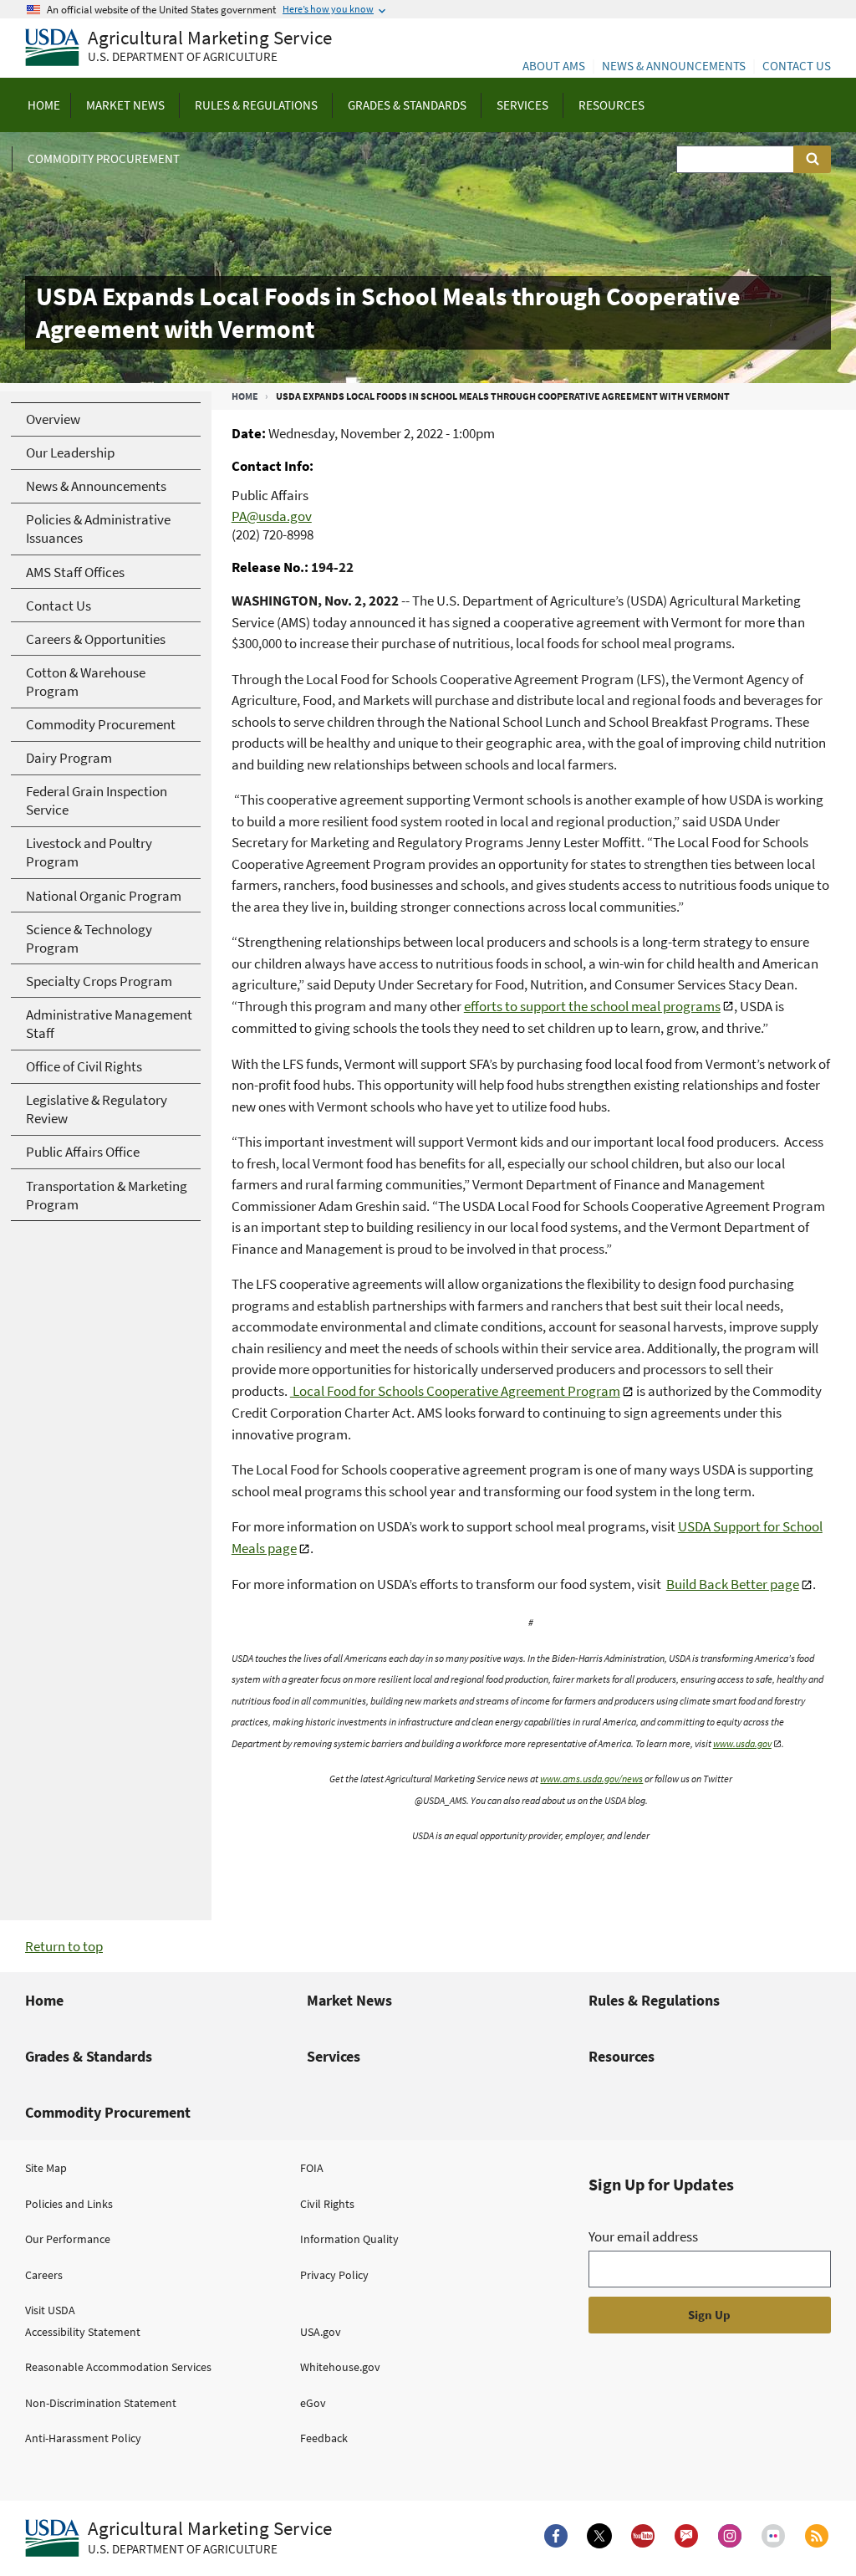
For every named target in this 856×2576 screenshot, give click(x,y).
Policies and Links (69, 2204)
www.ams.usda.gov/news (591, 1779)
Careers (44, 2275)
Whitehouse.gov (340, 2367)
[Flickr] (773, 2536)
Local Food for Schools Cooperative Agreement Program (455, 1391)
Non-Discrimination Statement (101, 2403)
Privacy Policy (334, 2275)
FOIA (312, 2168)
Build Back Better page (733, 1584)
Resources (622, 2056)
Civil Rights (327, 2204)
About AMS (554, 66)
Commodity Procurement (108, 2112)
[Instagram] (730, 2536)
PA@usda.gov (272, 516)
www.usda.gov (742, 1743)
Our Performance (68, 2239)
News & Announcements (674, 66)
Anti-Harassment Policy (83, 2438)
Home (245, 396)
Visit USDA (50, 2310)
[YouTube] (643, 2536)
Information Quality (349, 2239)
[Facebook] (556, 2536)
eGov (313, 2403)
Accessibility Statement (83, 2332)
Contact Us (797, 66)
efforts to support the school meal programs (592, 1006)
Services (334, 2056)
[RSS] (817, 2536)
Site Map (46, 2168)
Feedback (324, 2438)
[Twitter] (599, 2536)
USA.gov (321, 2332)
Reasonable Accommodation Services (118, 2367)
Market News (349, 2000)
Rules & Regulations (654, 2000)
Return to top (64, 1946)
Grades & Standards (89, 2056)
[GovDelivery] (686, 2536)
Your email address (643, 2236)
